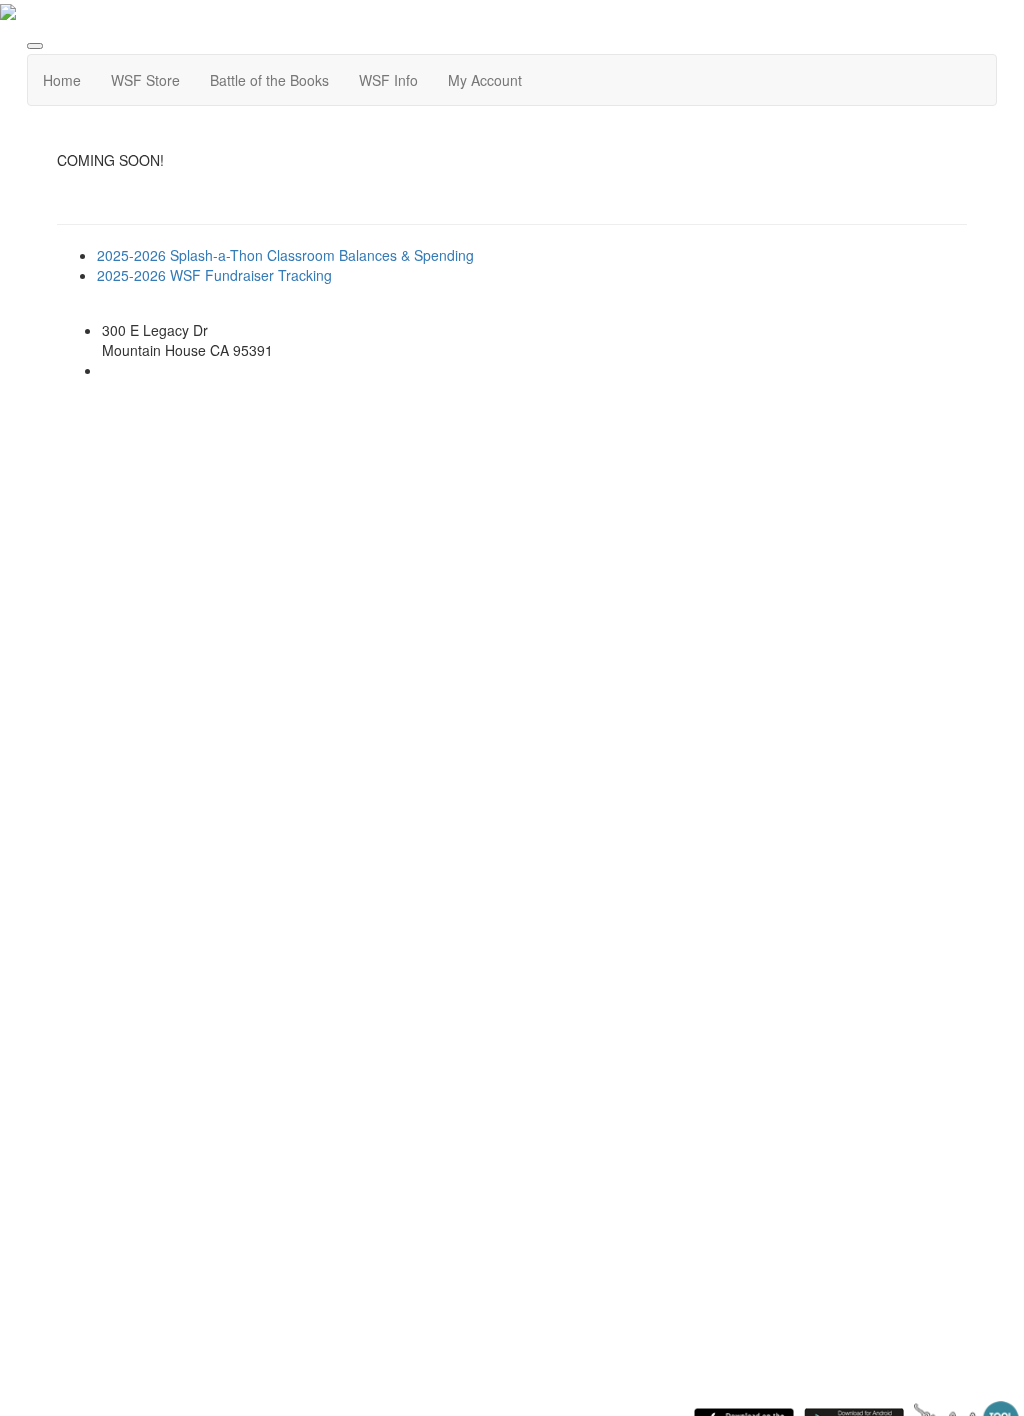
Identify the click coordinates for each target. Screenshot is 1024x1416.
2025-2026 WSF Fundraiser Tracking (214, 275)
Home (62, 80)
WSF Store (145, 80)
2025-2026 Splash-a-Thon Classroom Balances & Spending (285, 255)
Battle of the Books (269, 80)
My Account (485, 80)
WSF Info (388, 80)
